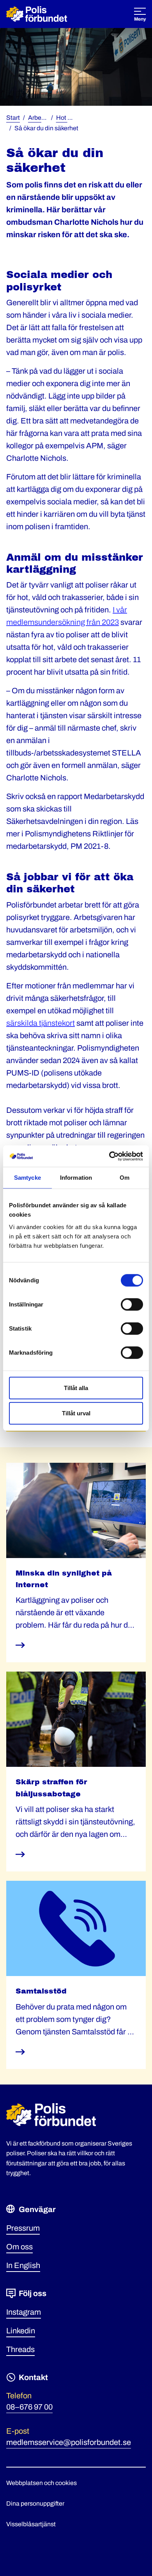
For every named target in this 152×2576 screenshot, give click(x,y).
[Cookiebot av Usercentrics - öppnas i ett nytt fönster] (109, 1156)
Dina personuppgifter (35, 2503)
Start (13, 118)
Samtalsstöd (41, 1991)
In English (23, 2265)
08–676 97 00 (29, 2407)
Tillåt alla (76, 1388)
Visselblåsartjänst (31, 2524)
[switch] (132, 1304)
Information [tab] (76, 1178)
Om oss (19, 2247)
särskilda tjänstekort (41, 1023)
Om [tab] (125, 1178)
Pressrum (23, 2228)
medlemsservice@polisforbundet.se (69, 2442)
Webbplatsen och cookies (42, 2483)
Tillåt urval (76, 1413)
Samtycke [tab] (27, 1178)
